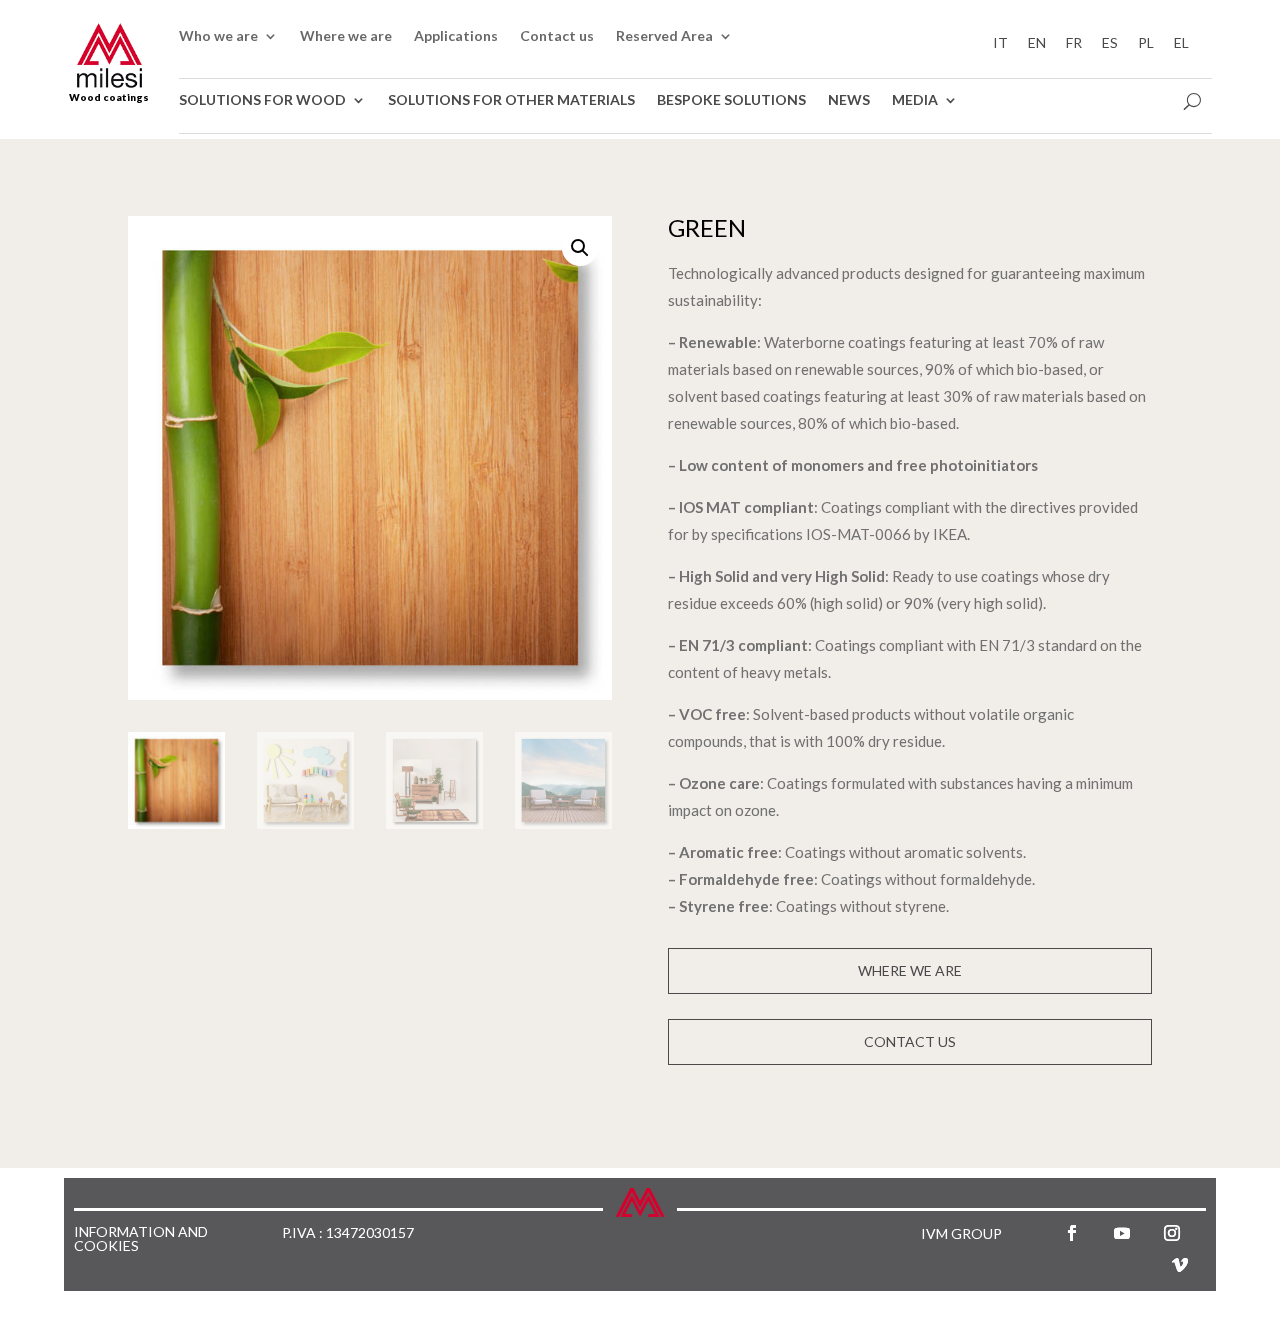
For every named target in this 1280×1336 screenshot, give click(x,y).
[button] (580, 248)
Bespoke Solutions (731, 100)
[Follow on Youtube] (1122, 1233)
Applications (456, 36)
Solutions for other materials (511, 100)
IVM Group (961, 1233)
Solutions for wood (262, 100)
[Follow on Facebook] (1072, 1233)
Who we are (218, 36)
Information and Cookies (141, 1239)
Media (915, 100)
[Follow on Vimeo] (1180, 1265)
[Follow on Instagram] (1172, 1233)
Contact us (557, 36)
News (849, 100)
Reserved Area (664, 36)
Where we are (346, 36)
